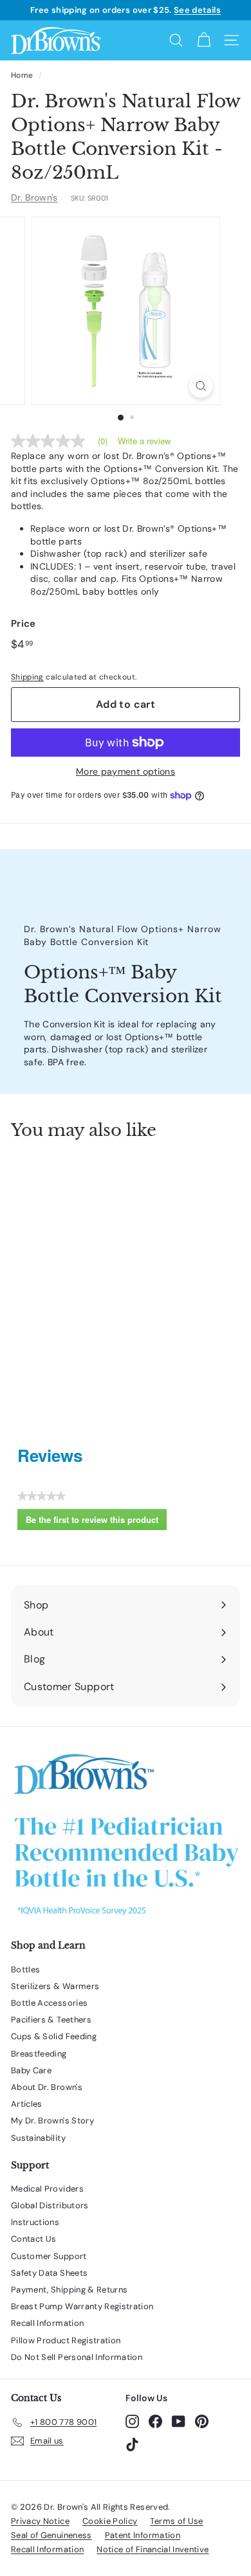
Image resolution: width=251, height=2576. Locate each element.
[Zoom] (200, 386)
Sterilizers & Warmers (55, 1986)
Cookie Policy (110, 2521)
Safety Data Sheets (49, 2273)
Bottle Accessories (49, 2003)
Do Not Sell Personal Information (77, 2357)
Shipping (27, 677)
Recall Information (47, 2323)
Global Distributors (50, 2205)
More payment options (126, 771)
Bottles (25, 1969)
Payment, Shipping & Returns (69, 2290)
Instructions (35, 2222)
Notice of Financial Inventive (153, 2549)
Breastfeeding (39, 2054)
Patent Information (143, 2535)
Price (23, 624)
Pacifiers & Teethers (51, 2020)
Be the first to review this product (96, 1522)
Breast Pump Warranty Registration (82, 2306)
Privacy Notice (40, 2521)
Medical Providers (47, 2189)
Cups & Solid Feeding (54, 2036)
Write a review (144, 441)
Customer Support (49, 2256)
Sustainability (38, 2138)
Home (22, 75)
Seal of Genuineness (51, 2535)
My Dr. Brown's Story (52, 2121)
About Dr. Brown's (47, 2087)
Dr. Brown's (34, 197)
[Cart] (204, 40)
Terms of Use (176, 2521)
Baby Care (31, 2070)
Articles (27, 2104)
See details (197, 10)
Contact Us (34, 2239)
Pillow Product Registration (66, 2340)
